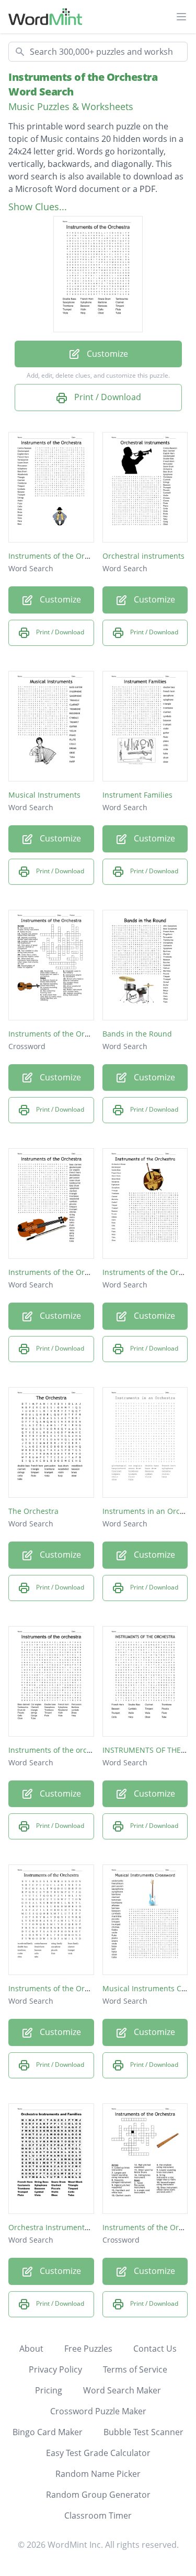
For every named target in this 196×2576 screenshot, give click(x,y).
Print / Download (107, 397)
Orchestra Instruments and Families (72, 2227)
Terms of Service (135, 2369)
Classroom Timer (98, 2515)
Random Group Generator (98, 2495)
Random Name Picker (98, 2474)
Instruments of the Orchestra (60, 556)
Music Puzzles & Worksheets (71, 106)
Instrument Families (137, 795)
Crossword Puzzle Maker (98, 2411)
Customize (106, 354)
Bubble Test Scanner (143, 2432)
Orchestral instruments (143, 556)
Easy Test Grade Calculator (98, 2453)
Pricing (49, 2390)
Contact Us (155, 2349)
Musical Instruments (44, 795)
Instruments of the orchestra (59, 1750)
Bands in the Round (137, 1034)
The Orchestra (33, 1511)
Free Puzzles (88, 2349)
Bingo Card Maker (48, 2432)
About (31, 2349)
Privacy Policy (55, 2369)
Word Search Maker (122, 2390)
